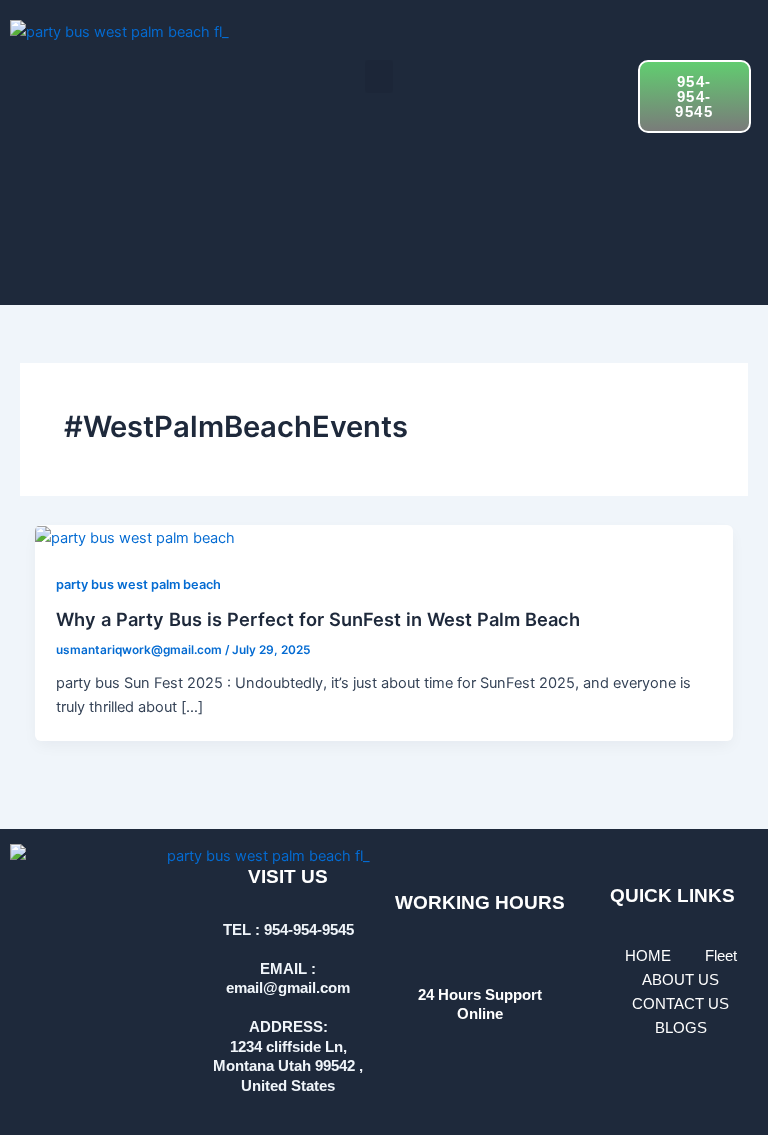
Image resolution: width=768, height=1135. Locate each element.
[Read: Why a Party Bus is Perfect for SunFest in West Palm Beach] (135, 537)
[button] (379, 76)
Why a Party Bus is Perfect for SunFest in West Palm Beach (318, 619)
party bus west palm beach (138, 584)
